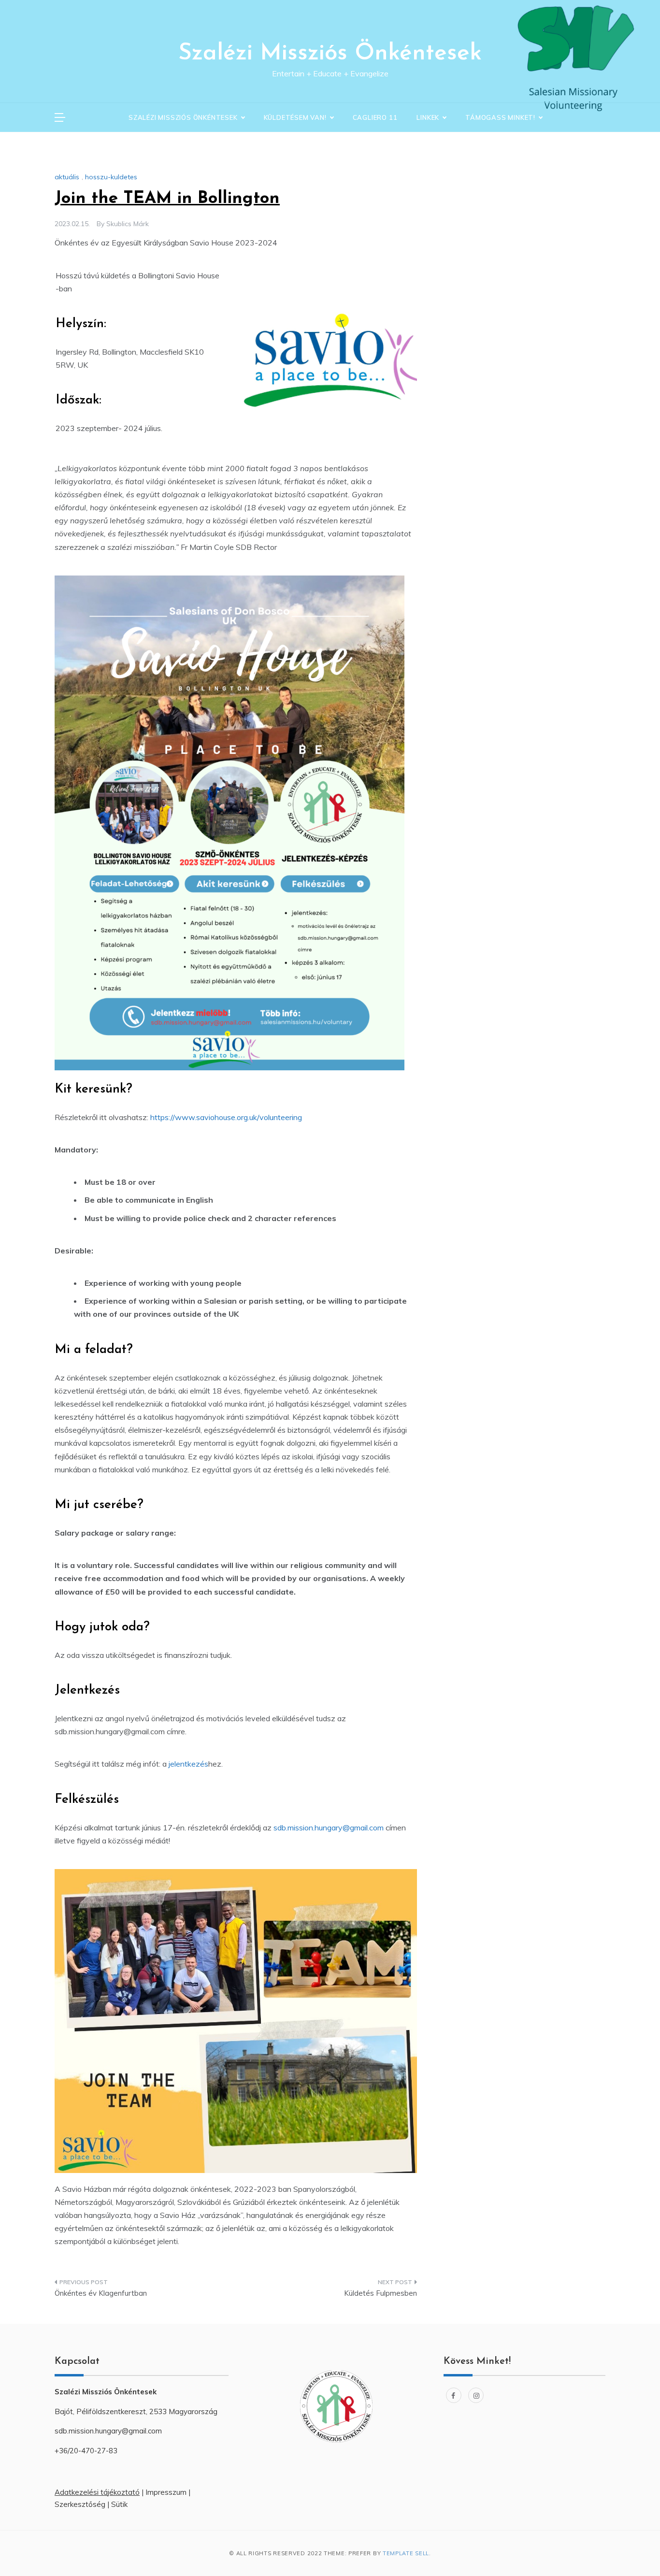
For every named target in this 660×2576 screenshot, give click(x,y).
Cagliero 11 (375, 117)
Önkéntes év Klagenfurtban (101, 2293)
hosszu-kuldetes (111, 177)
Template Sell (406, 2553)
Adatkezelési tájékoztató (97, 2492)
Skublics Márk (128, 224)
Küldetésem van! (295, 117)
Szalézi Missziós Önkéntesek (330, 54)
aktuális (67, 177)
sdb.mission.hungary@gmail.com (329, 1828)
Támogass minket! (500, 117)
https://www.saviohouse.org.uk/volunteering (226, 1117)
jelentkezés (188, 1764)
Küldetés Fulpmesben (380, 2293)
